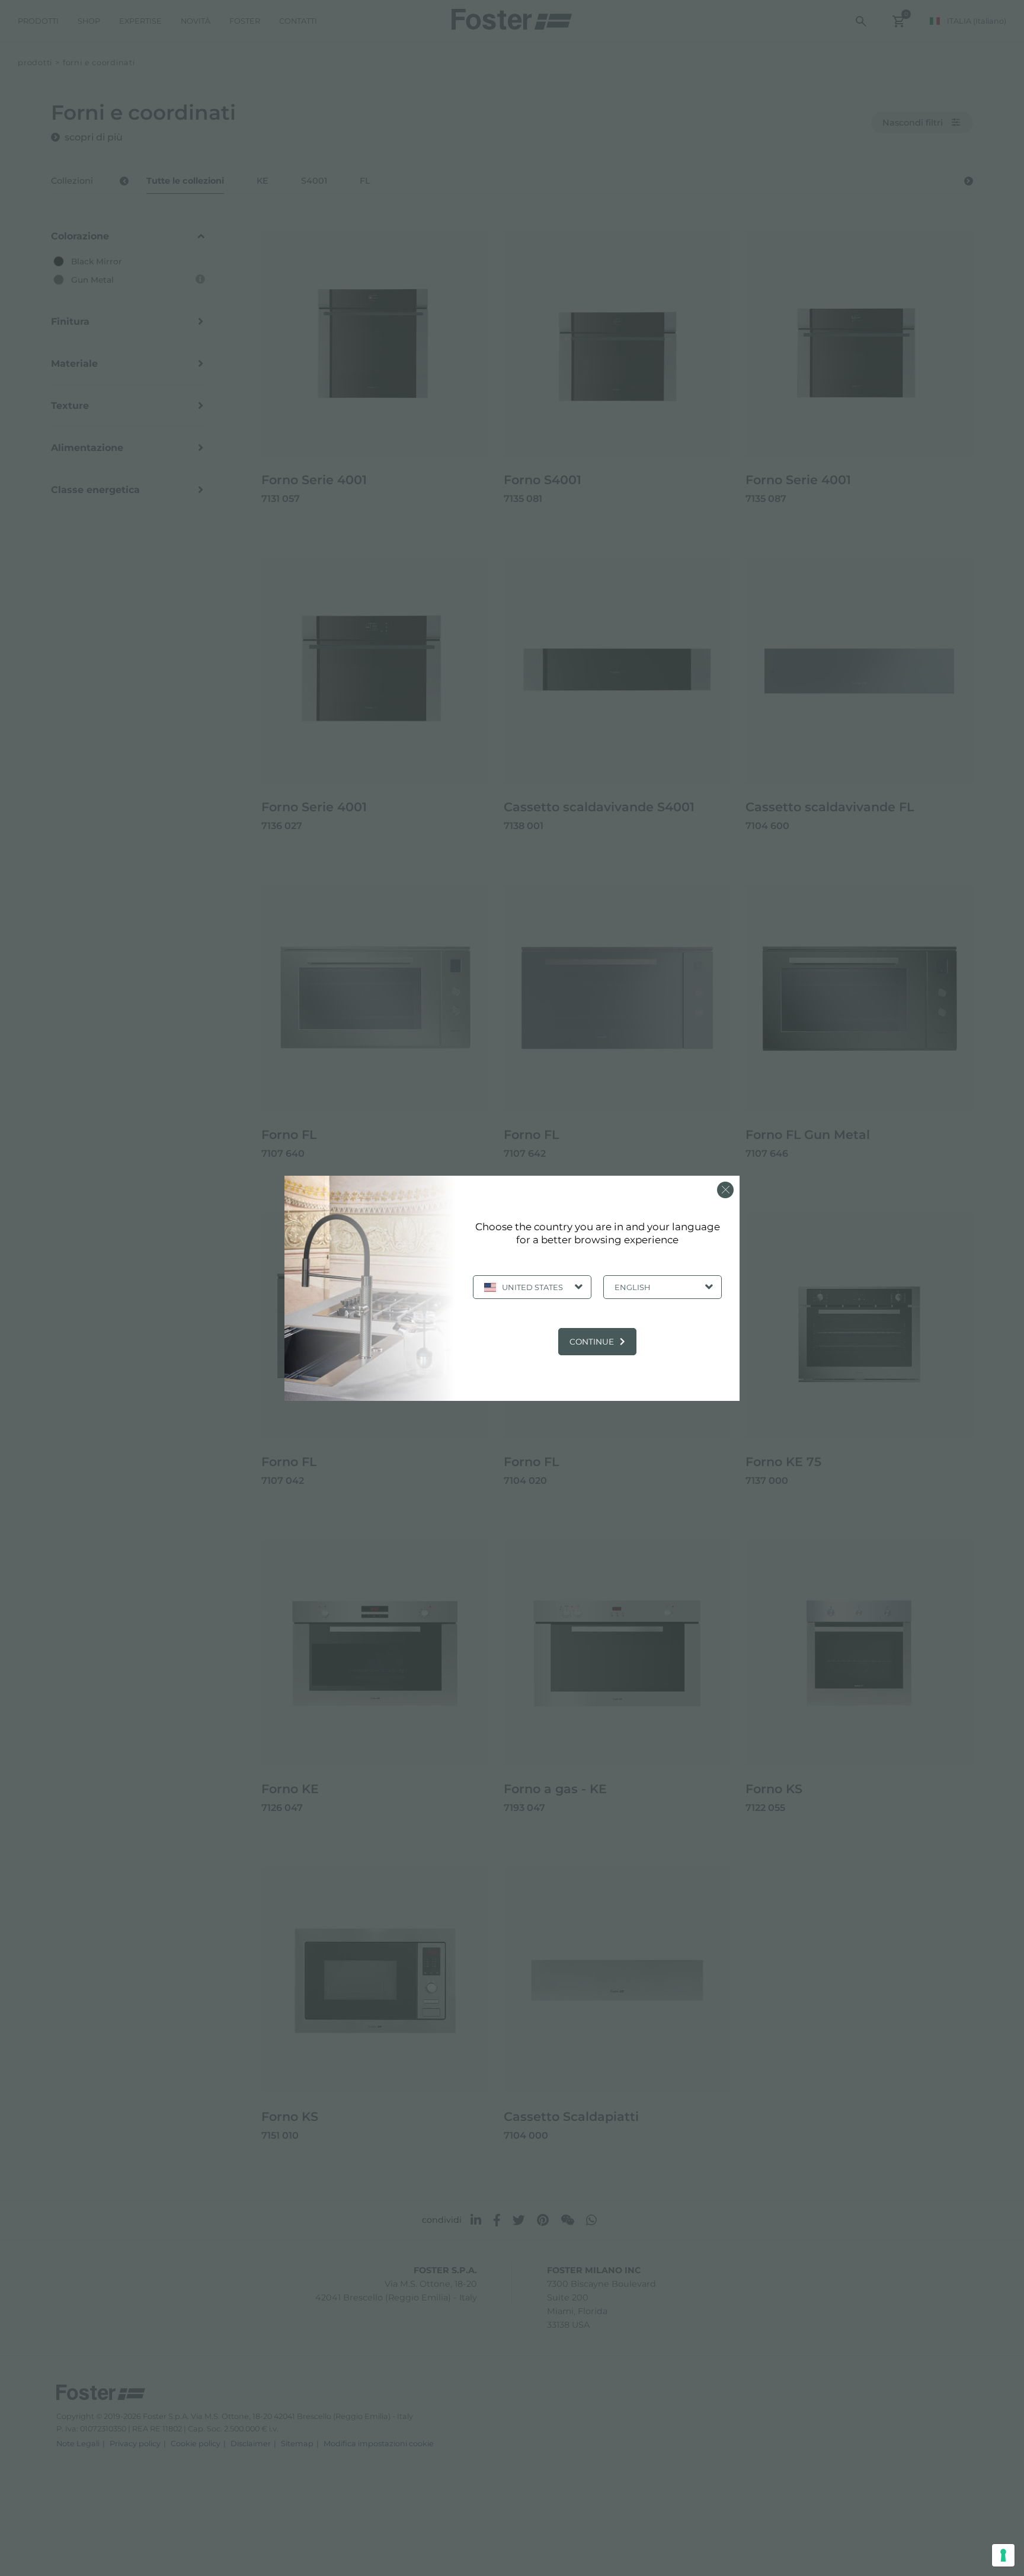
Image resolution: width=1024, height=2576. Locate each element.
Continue (592, 1342)
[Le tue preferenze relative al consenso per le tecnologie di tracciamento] (1003, 2555)
